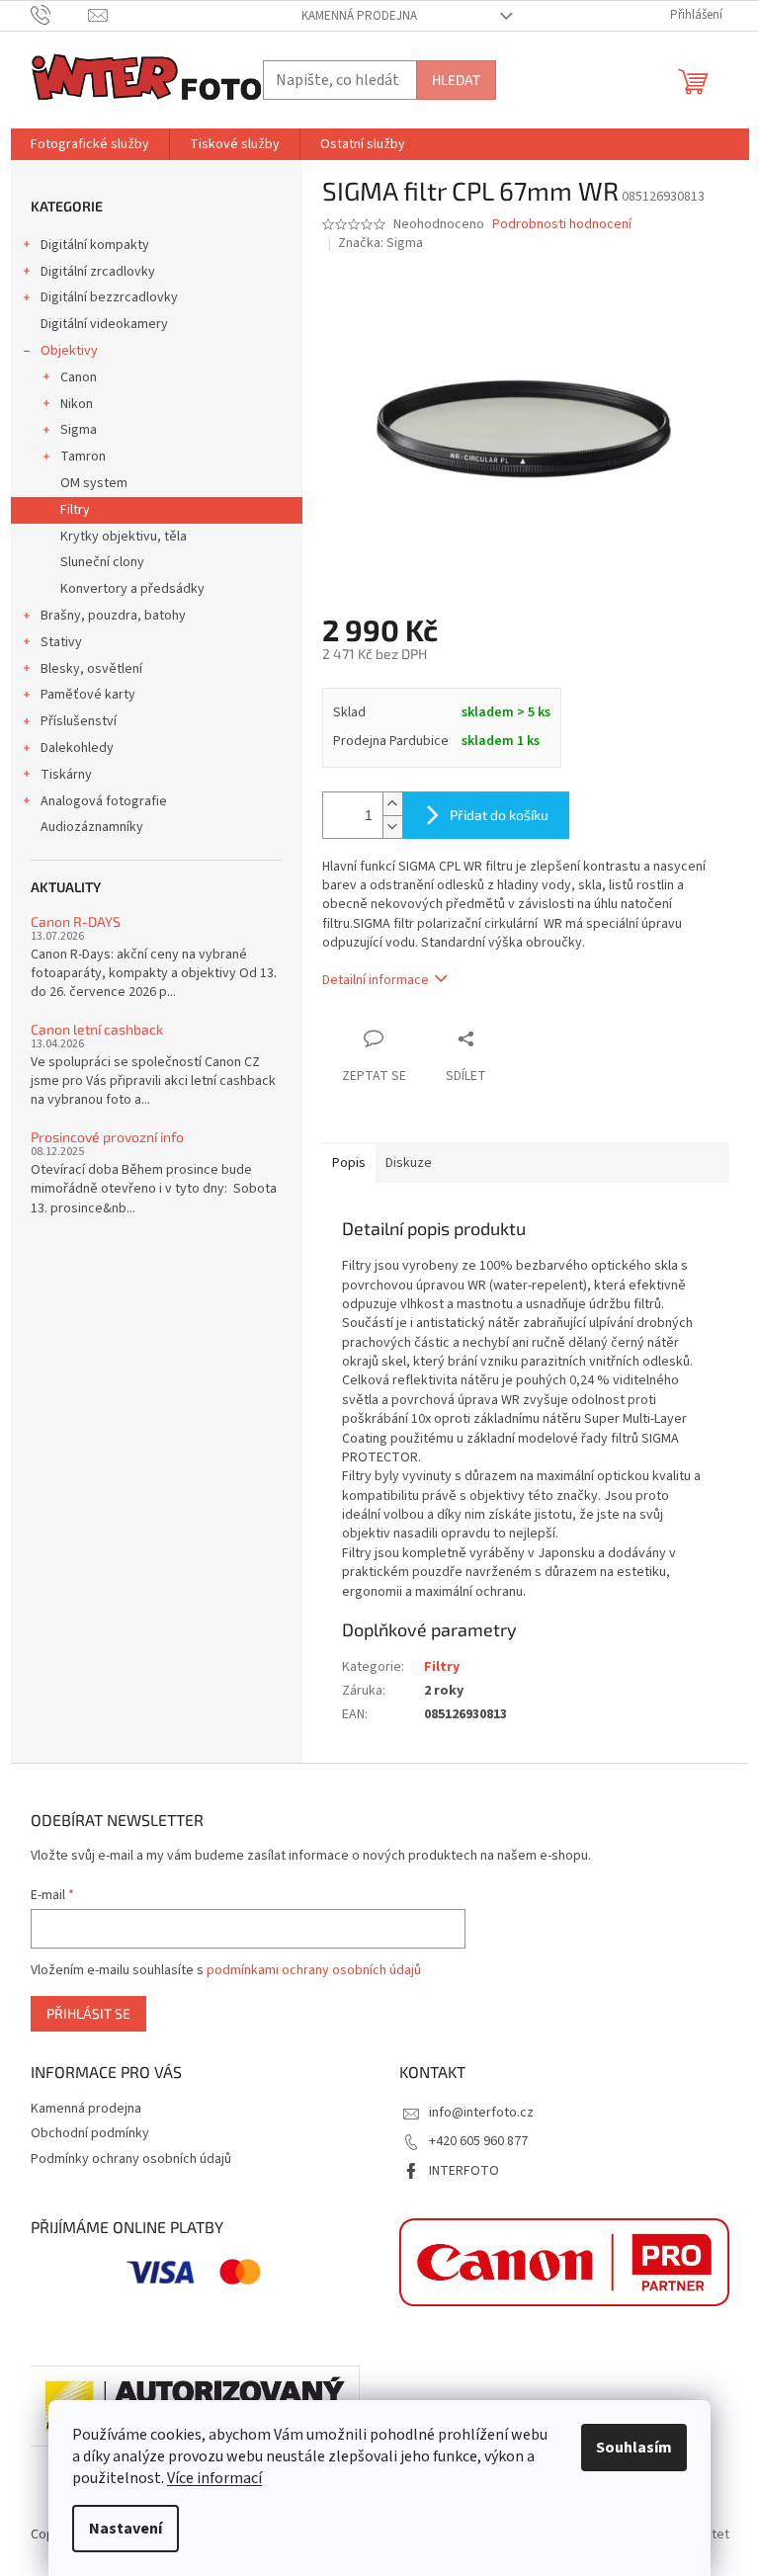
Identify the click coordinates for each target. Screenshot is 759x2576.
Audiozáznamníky (92, 827)
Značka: (380, 243)
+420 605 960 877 (478, 2141)
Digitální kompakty (95, 245)
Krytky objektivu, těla (124, 537)
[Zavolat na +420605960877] (60, 15)
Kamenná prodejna (359, 16)
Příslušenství (79, 721)
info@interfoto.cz (481, 2113)
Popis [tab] (349, 1163)
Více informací (214, 2478)
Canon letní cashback (97, 1029)
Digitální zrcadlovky (98, 272)
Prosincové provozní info (107, 1137)
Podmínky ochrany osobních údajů (131, 2159)
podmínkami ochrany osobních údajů (314, 1970)
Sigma (79, 430)
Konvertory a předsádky (132, 589)
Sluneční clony (102, 562)
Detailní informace (376, 980)
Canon (79, 377)
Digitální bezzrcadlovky (109, 297)
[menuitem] (90, 144)
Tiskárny (66, 775)
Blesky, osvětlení (91, 669)
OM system (94, 483)
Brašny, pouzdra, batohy (113, 616)
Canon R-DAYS (76, 921)
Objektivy (69, 351)
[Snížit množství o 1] (392, 827)
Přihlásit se (88, 2013)
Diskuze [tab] (409, 1163)
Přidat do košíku (499, 815)
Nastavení (126, 2529)
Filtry (75, 510)
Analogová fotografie (104, 801)
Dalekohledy (77, 748)
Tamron (83, 457)
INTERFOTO (464, 2171)
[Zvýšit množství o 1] (392, 804)
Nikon (77, 404)
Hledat (456, 80)
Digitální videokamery (104, 324)
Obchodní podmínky (90, 2133)
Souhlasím (634, 2448)
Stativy (61, 642)
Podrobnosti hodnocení (562, 225)
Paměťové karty (88, 695)
